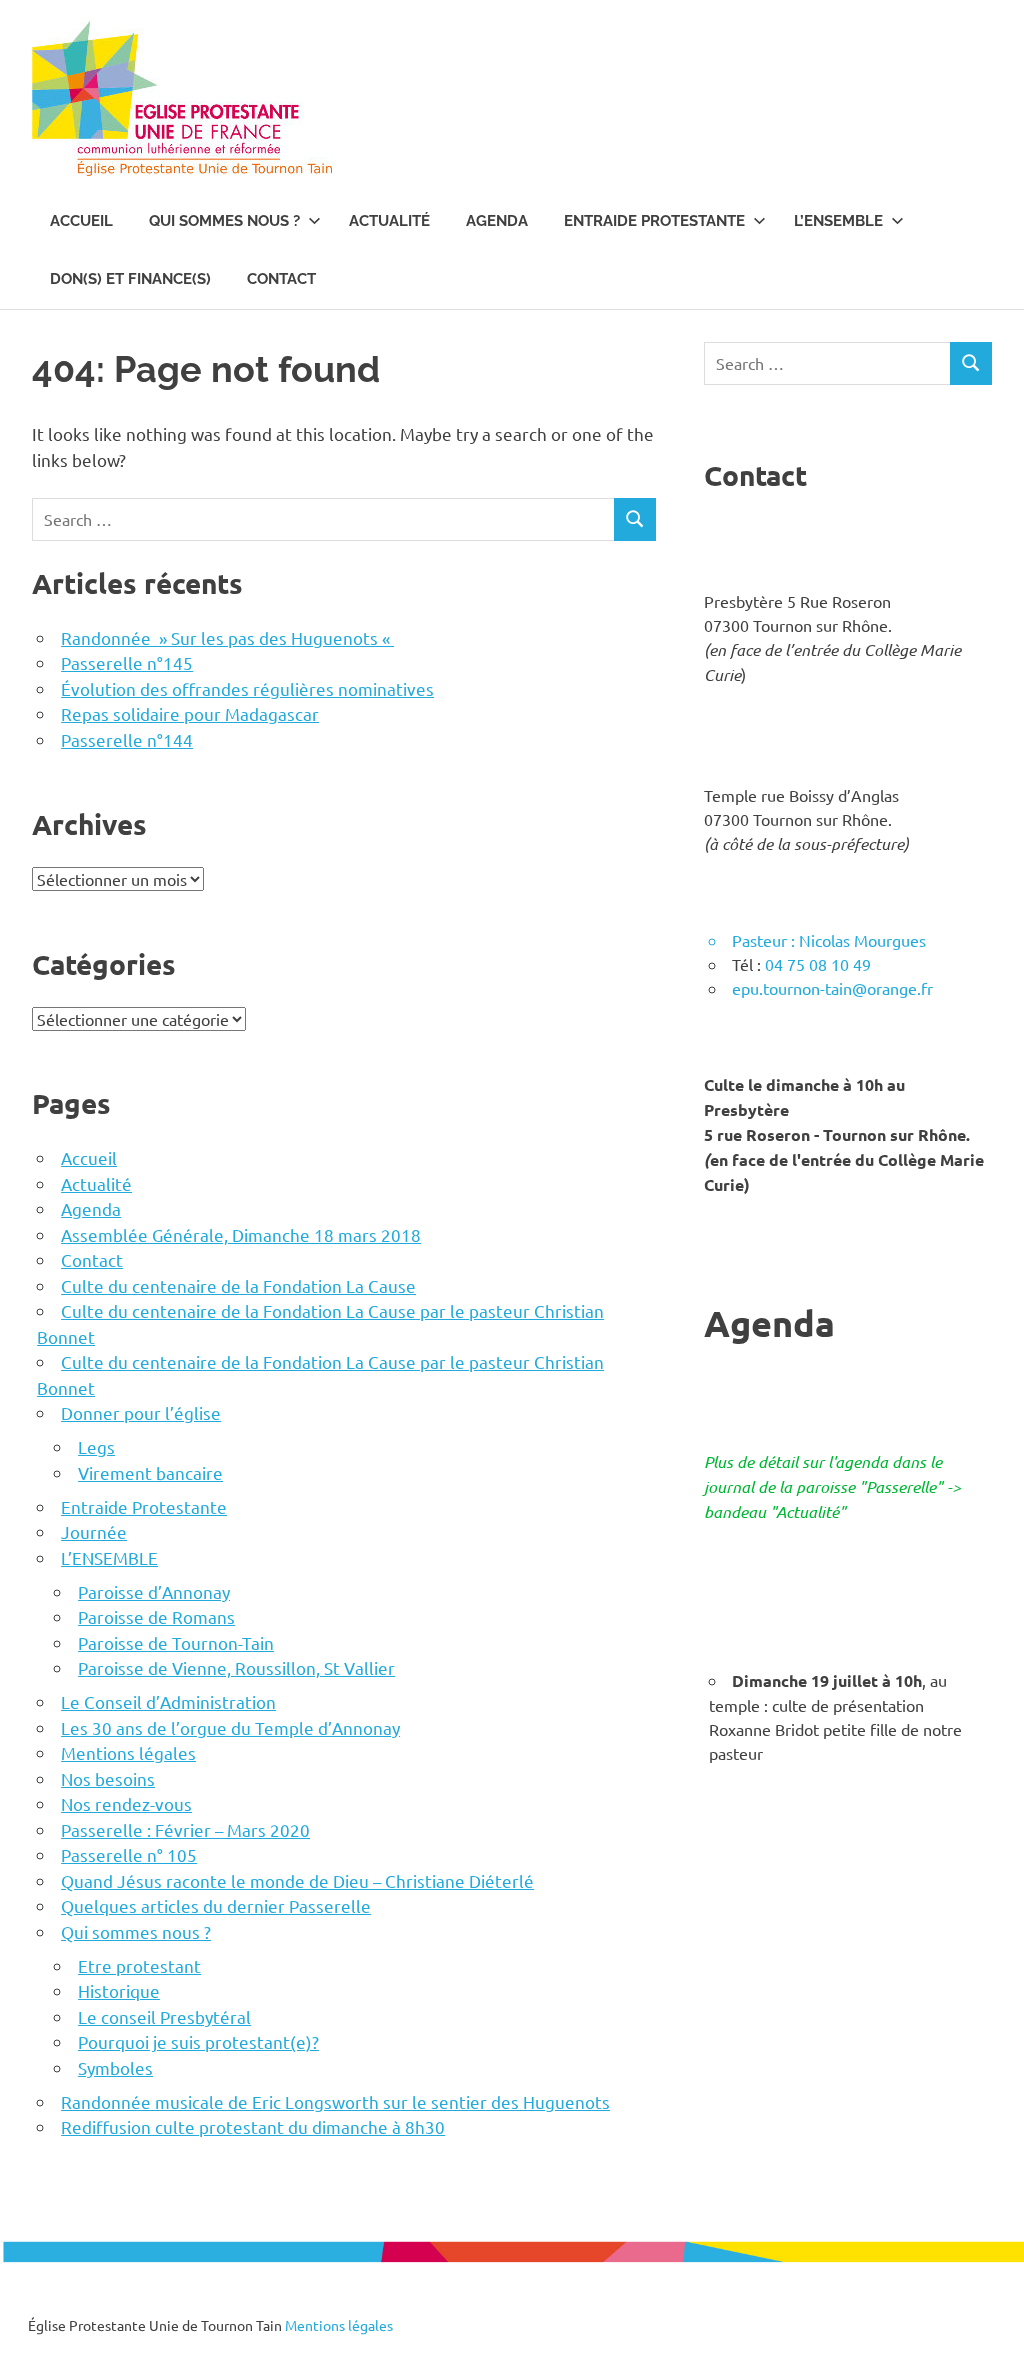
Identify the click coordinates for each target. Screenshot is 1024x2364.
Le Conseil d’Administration (168, 1701)
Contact (281, 279)
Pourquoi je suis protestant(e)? (198, 2041)
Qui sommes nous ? (224, 221)
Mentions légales (128, 1752)
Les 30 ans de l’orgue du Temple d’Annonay (230, 1727)
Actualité (389, 221)
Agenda (497, 221)
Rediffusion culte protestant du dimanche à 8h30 (253, 2126)
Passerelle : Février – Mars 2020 (185, 1829)
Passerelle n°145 (127, 662)
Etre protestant (139, 1965)
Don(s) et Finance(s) (130, 279)
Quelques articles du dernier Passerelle (216, 1905)
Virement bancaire (150, 1472)
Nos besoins (108, 1778)
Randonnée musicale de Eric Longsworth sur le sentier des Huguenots (335, 2101)
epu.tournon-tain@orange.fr (832, 988)
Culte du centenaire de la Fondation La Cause (238, 1285)
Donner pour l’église (141, 1412)
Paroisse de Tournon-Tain (176, 1642)
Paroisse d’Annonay (154, 1591)
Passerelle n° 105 (129, 1854)
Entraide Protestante (654, 221)
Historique (119, 1990)
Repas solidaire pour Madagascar (190, 713)
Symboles (115, 2067)
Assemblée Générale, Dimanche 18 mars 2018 (241, 1234)
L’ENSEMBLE (838, 221)
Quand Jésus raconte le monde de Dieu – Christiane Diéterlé (297, 1880)
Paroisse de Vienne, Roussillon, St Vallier (236, 1667)
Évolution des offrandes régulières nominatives (247, 688)
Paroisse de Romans (156, 1616)
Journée (94, 1531)
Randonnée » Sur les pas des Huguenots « (227, 637)
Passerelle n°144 (127, 739)
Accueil (81, 221)
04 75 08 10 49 (818, 964)
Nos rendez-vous (126, 1803)
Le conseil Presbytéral (164, 2016)
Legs (96, 1446)
